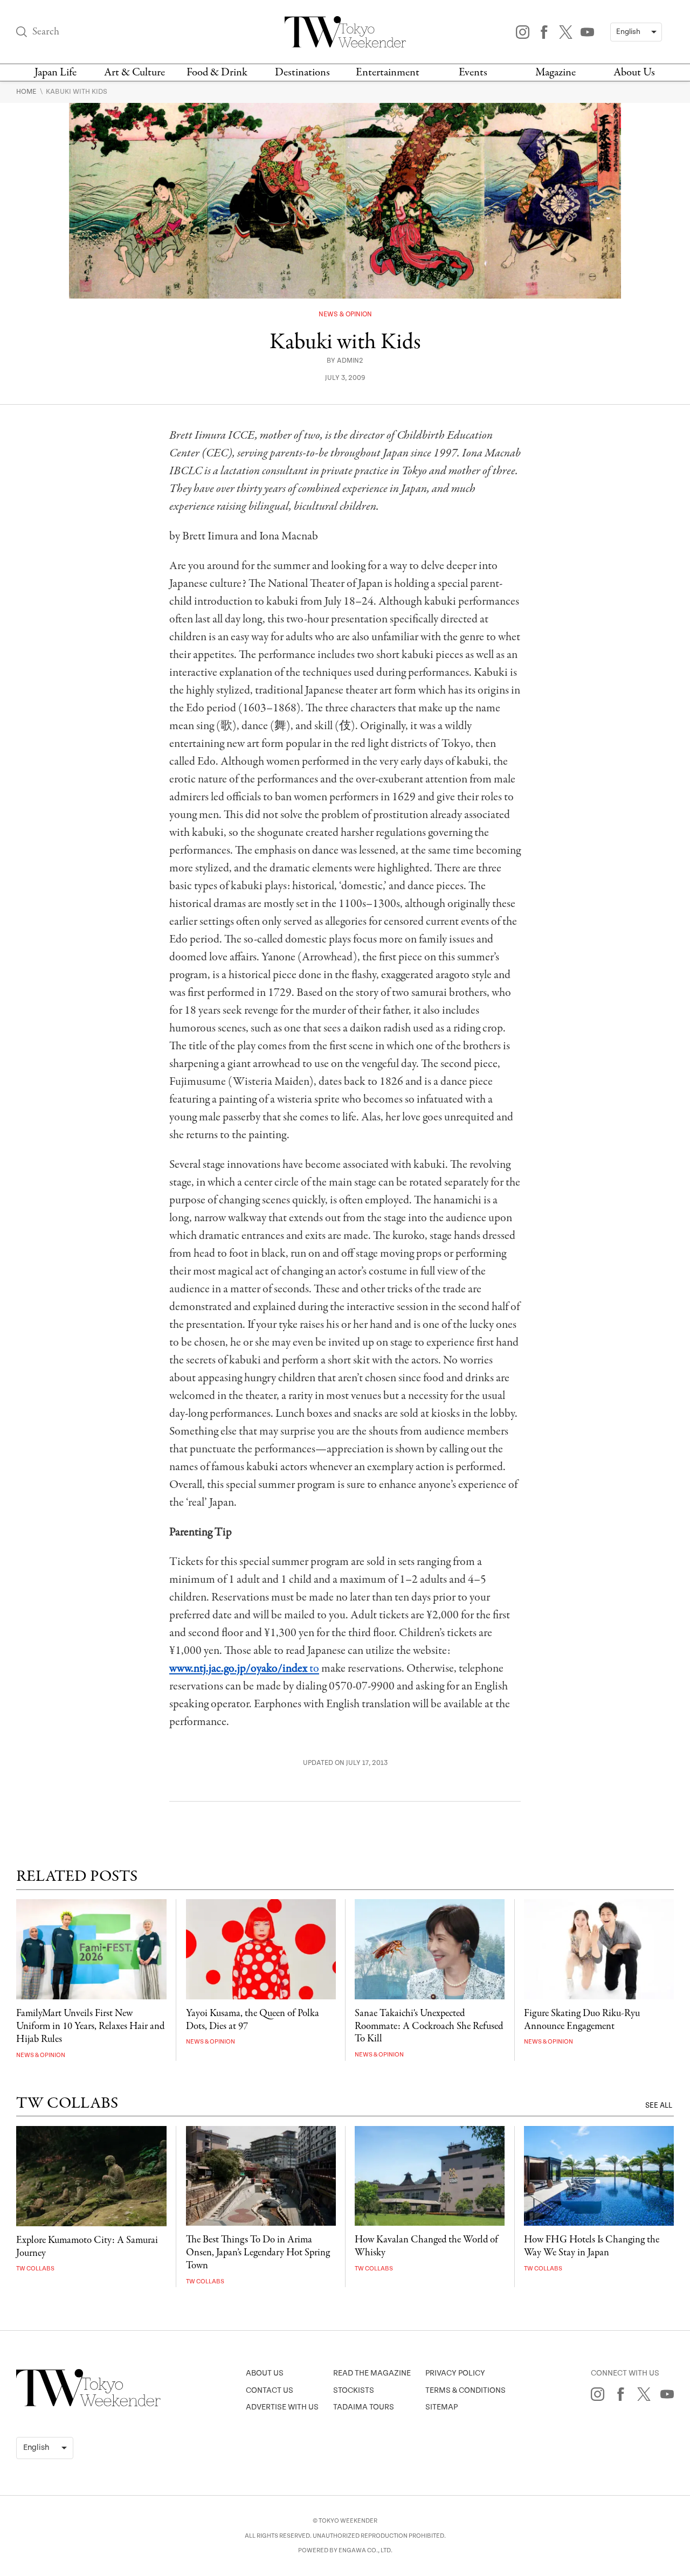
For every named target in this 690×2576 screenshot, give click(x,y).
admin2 (350, 361)
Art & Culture (134, 72)
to (244, 1668)
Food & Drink (217, 72)
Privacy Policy (455, 2373)
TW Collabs (35, 2269)
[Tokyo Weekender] (88, 2404)
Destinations (302, 72)
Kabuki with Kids (77, 92)
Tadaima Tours (364, 2407)
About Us (634, 72)
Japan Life (56, 72)
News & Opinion (345, 314)
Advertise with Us (282, 2407)
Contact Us (270, 2390)
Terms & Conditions (465, 2390)
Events (473, 72)
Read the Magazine (372, 2373)
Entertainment (388, 72)
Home (27, 92)
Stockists (354, 2390)
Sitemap (441, 2407)
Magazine (556, 72)
